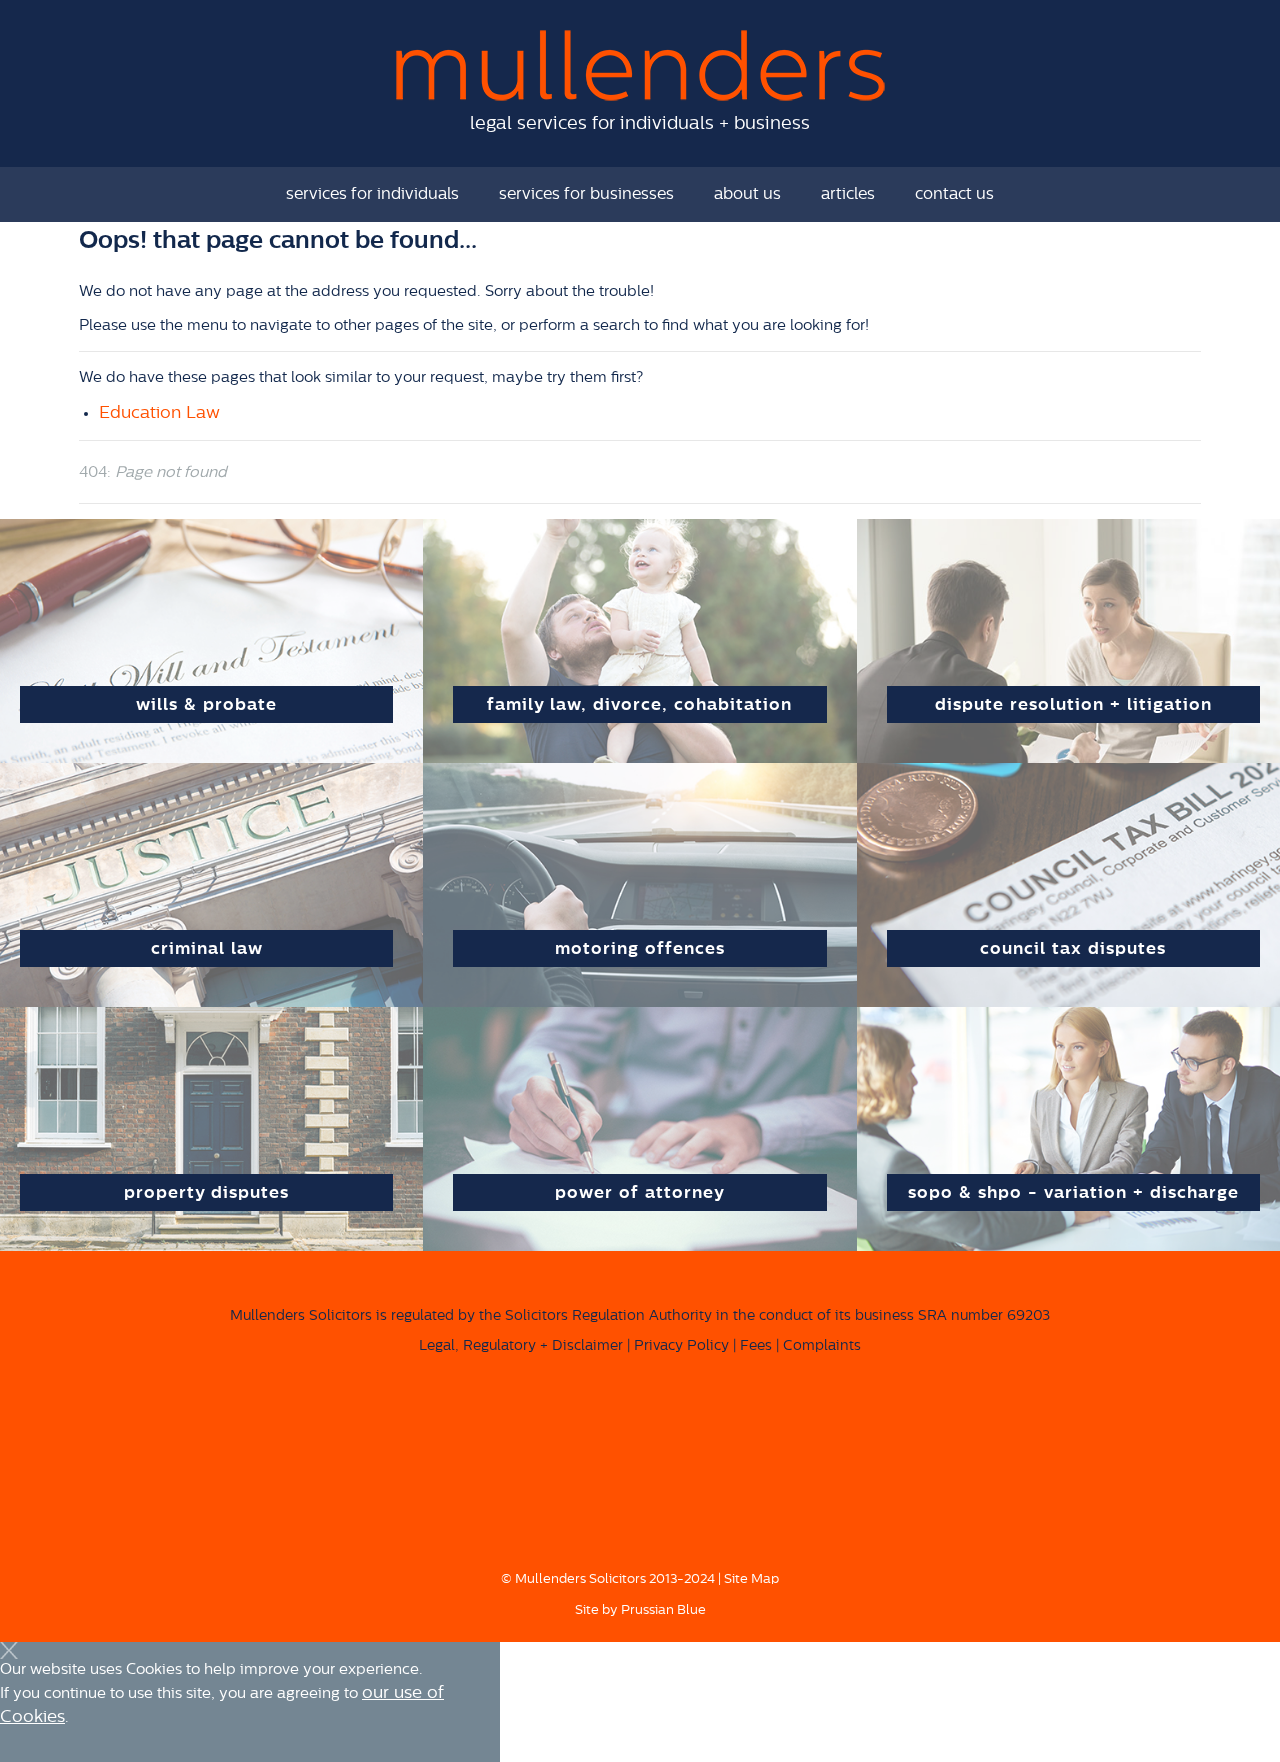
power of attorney (640, 1192)
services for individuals (372, 194)
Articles (848, 194)
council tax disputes (1073, 948)
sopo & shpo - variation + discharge (1073, 1192)
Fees (756, 1346)
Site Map (751, 1578)
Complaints (822, 1346)
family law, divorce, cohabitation (639, 704)
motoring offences (640, 948)
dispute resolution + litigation (1073, 704)
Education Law (159, 412)
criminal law (207, 948)
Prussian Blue (663, 1609)
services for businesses (586, 194)
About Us (747, 194)
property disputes (206, 1192)
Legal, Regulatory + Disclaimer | (524, 1346)
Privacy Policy (681, 1346)
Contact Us (954, 194)
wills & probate (206, 704)
